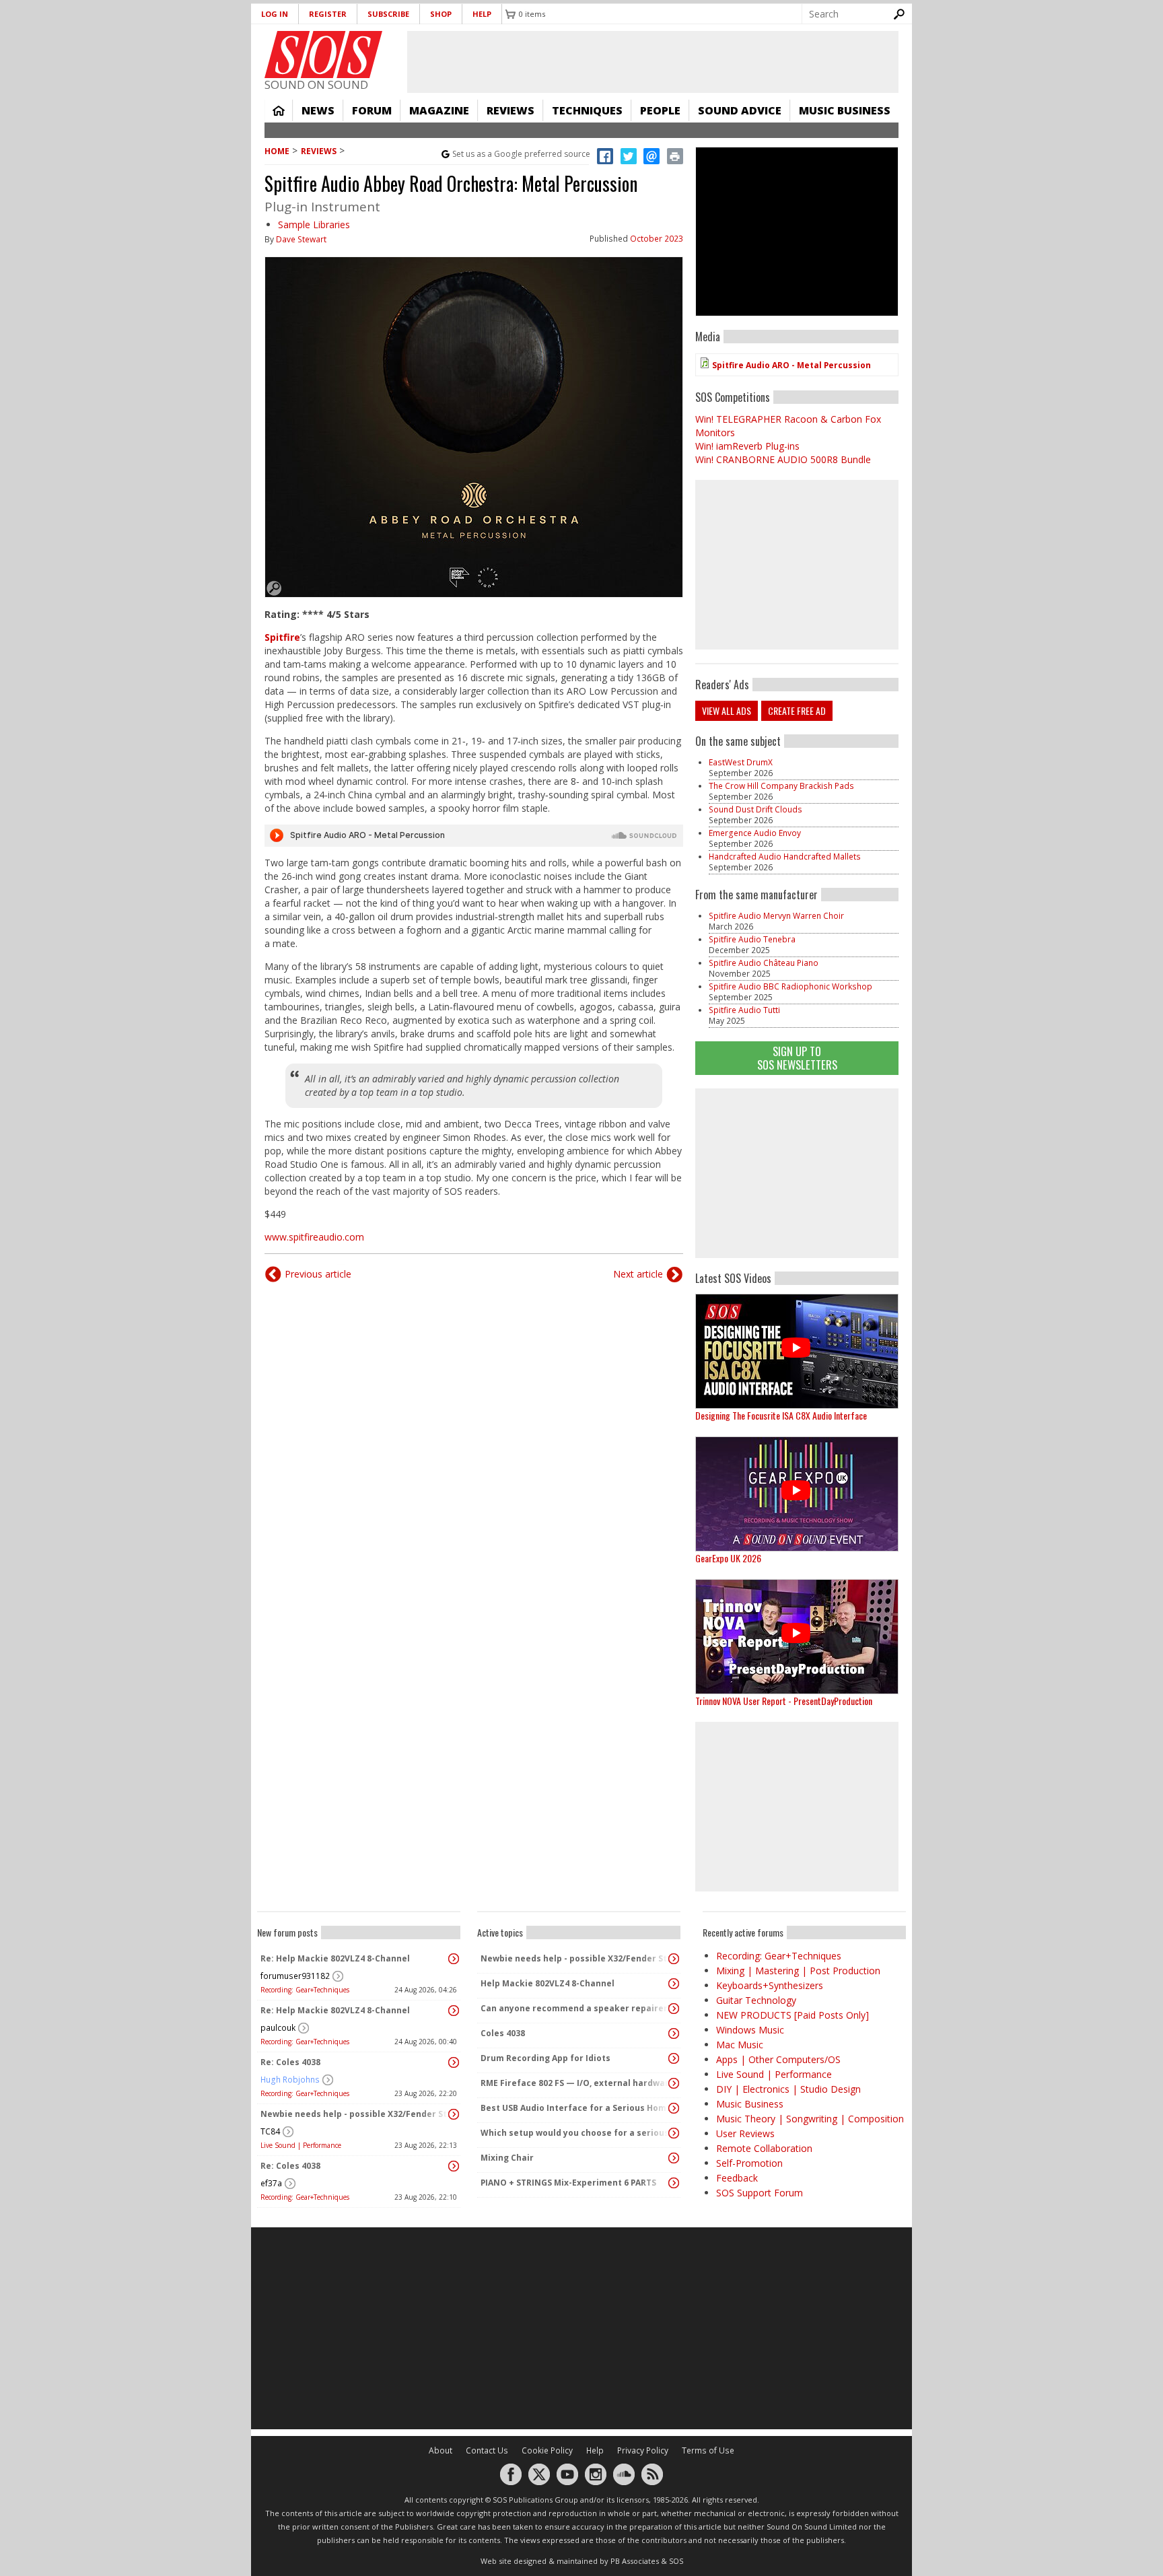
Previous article (318, 1274)
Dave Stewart (301, 239)
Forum (372, 110)
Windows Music (750, 2030)
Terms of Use (708, 2450)
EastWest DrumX (741, 762)
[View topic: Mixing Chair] (674, 2158)
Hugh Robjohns (290, 2080)
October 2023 (657, 239)
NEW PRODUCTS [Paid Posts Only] (792, 2015)
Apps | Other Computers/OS (778, 2059)
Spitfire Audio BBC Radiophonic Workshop (790, 986)
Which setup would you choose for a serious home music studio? (575, 2133)
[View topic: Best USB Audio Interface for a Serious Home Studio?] (674, 2108)
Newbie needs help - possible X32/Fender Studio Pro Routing (355, 2114)
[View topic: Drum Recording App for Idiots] (674, 2058)
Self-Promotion (749, 2163)
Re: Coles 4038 (290, 2062)
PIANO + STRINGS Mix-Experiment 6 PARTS (568, 2183)
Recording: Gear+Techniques (305, 1990)
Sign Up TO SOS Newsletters (797, 1058)
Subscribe (388, 14)
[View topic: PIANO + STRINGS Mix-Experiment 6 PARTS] (674, 2183)
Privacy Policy (643, 2450)
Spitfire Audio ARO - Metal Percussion (791, 365)
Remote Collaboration (764, 2148)
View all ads (727, 710)
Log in (275, 14)
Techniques (587, 110)
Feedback (737, 2178)
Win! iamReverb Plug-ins (747, 446)
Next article (638, 1274)
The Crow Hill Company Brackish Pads (781, 786)
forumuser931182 (295, 1976)
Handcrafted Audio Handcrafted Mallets (785, 857)
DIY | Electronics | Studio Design (788, 2089)
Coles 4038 (503, 2033)
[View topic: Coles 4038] (674, 2033)
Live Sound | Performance (301, 2145)
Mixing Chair (507, 2158)
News (318, 110)
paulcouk (278, 2028)
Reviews (510, 110)
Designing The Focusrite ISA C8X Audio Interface (781, 1415)
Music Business (845, 110)
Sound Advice (740, 110)
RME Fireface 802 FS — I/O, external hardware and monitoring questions (575, 2083)
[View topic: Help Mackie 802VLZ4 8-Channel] (674, 1984)
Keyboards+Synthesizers (770, 1985)
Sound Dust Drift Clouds (755, 809)
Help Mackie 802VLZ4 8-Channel (548, 1983)
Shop (441, 14)
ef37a (271, 2183)
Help (482, 14)
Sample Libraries (314, 224)
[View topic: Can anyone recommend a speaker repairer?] (674, 2009)
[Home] (323, 55)
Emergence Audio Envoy (755, 833)
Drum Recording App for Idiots (545, 2058)
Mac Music (740, 2045)
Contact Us (487, 2450)
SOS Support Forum (760, 2193)
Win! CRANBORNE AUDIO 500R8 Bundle (783, 459)
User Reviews (745, 2133)
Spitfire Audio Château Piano (764, 963)
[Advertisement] (797, 1173)
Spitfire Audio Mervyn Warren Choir (776, 916)
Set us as (521, 154)
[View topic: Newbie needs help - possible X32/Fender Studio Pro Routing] (454, 2114)
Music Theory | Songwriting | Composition (810, 2119)
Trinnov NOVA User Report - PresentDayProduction (784, 1701)
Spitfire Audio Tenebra (752, 939)
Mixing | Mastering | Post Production (798, 1971)
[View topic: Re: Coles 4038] (454, 2062)
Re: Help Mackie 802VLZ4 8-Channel (335, 1958)
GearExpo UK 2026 (728, 1558)
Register (328, 14)
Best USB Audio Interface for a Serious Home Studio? (575, 2108)
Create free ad (797, 710)
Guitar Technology (756, 2000)
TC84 (270, 2131)
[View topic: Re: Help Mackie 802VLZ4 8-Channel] (454, 1959)
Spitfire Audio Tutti (744, 1010)
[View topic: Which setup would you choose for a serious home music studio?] (674, 2133)
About (440, 2450)
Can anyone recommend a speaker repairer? (575, 2008)
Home (279, 110)
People (660, 110)
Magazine (439, 110)
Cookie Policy (547, 2450)
